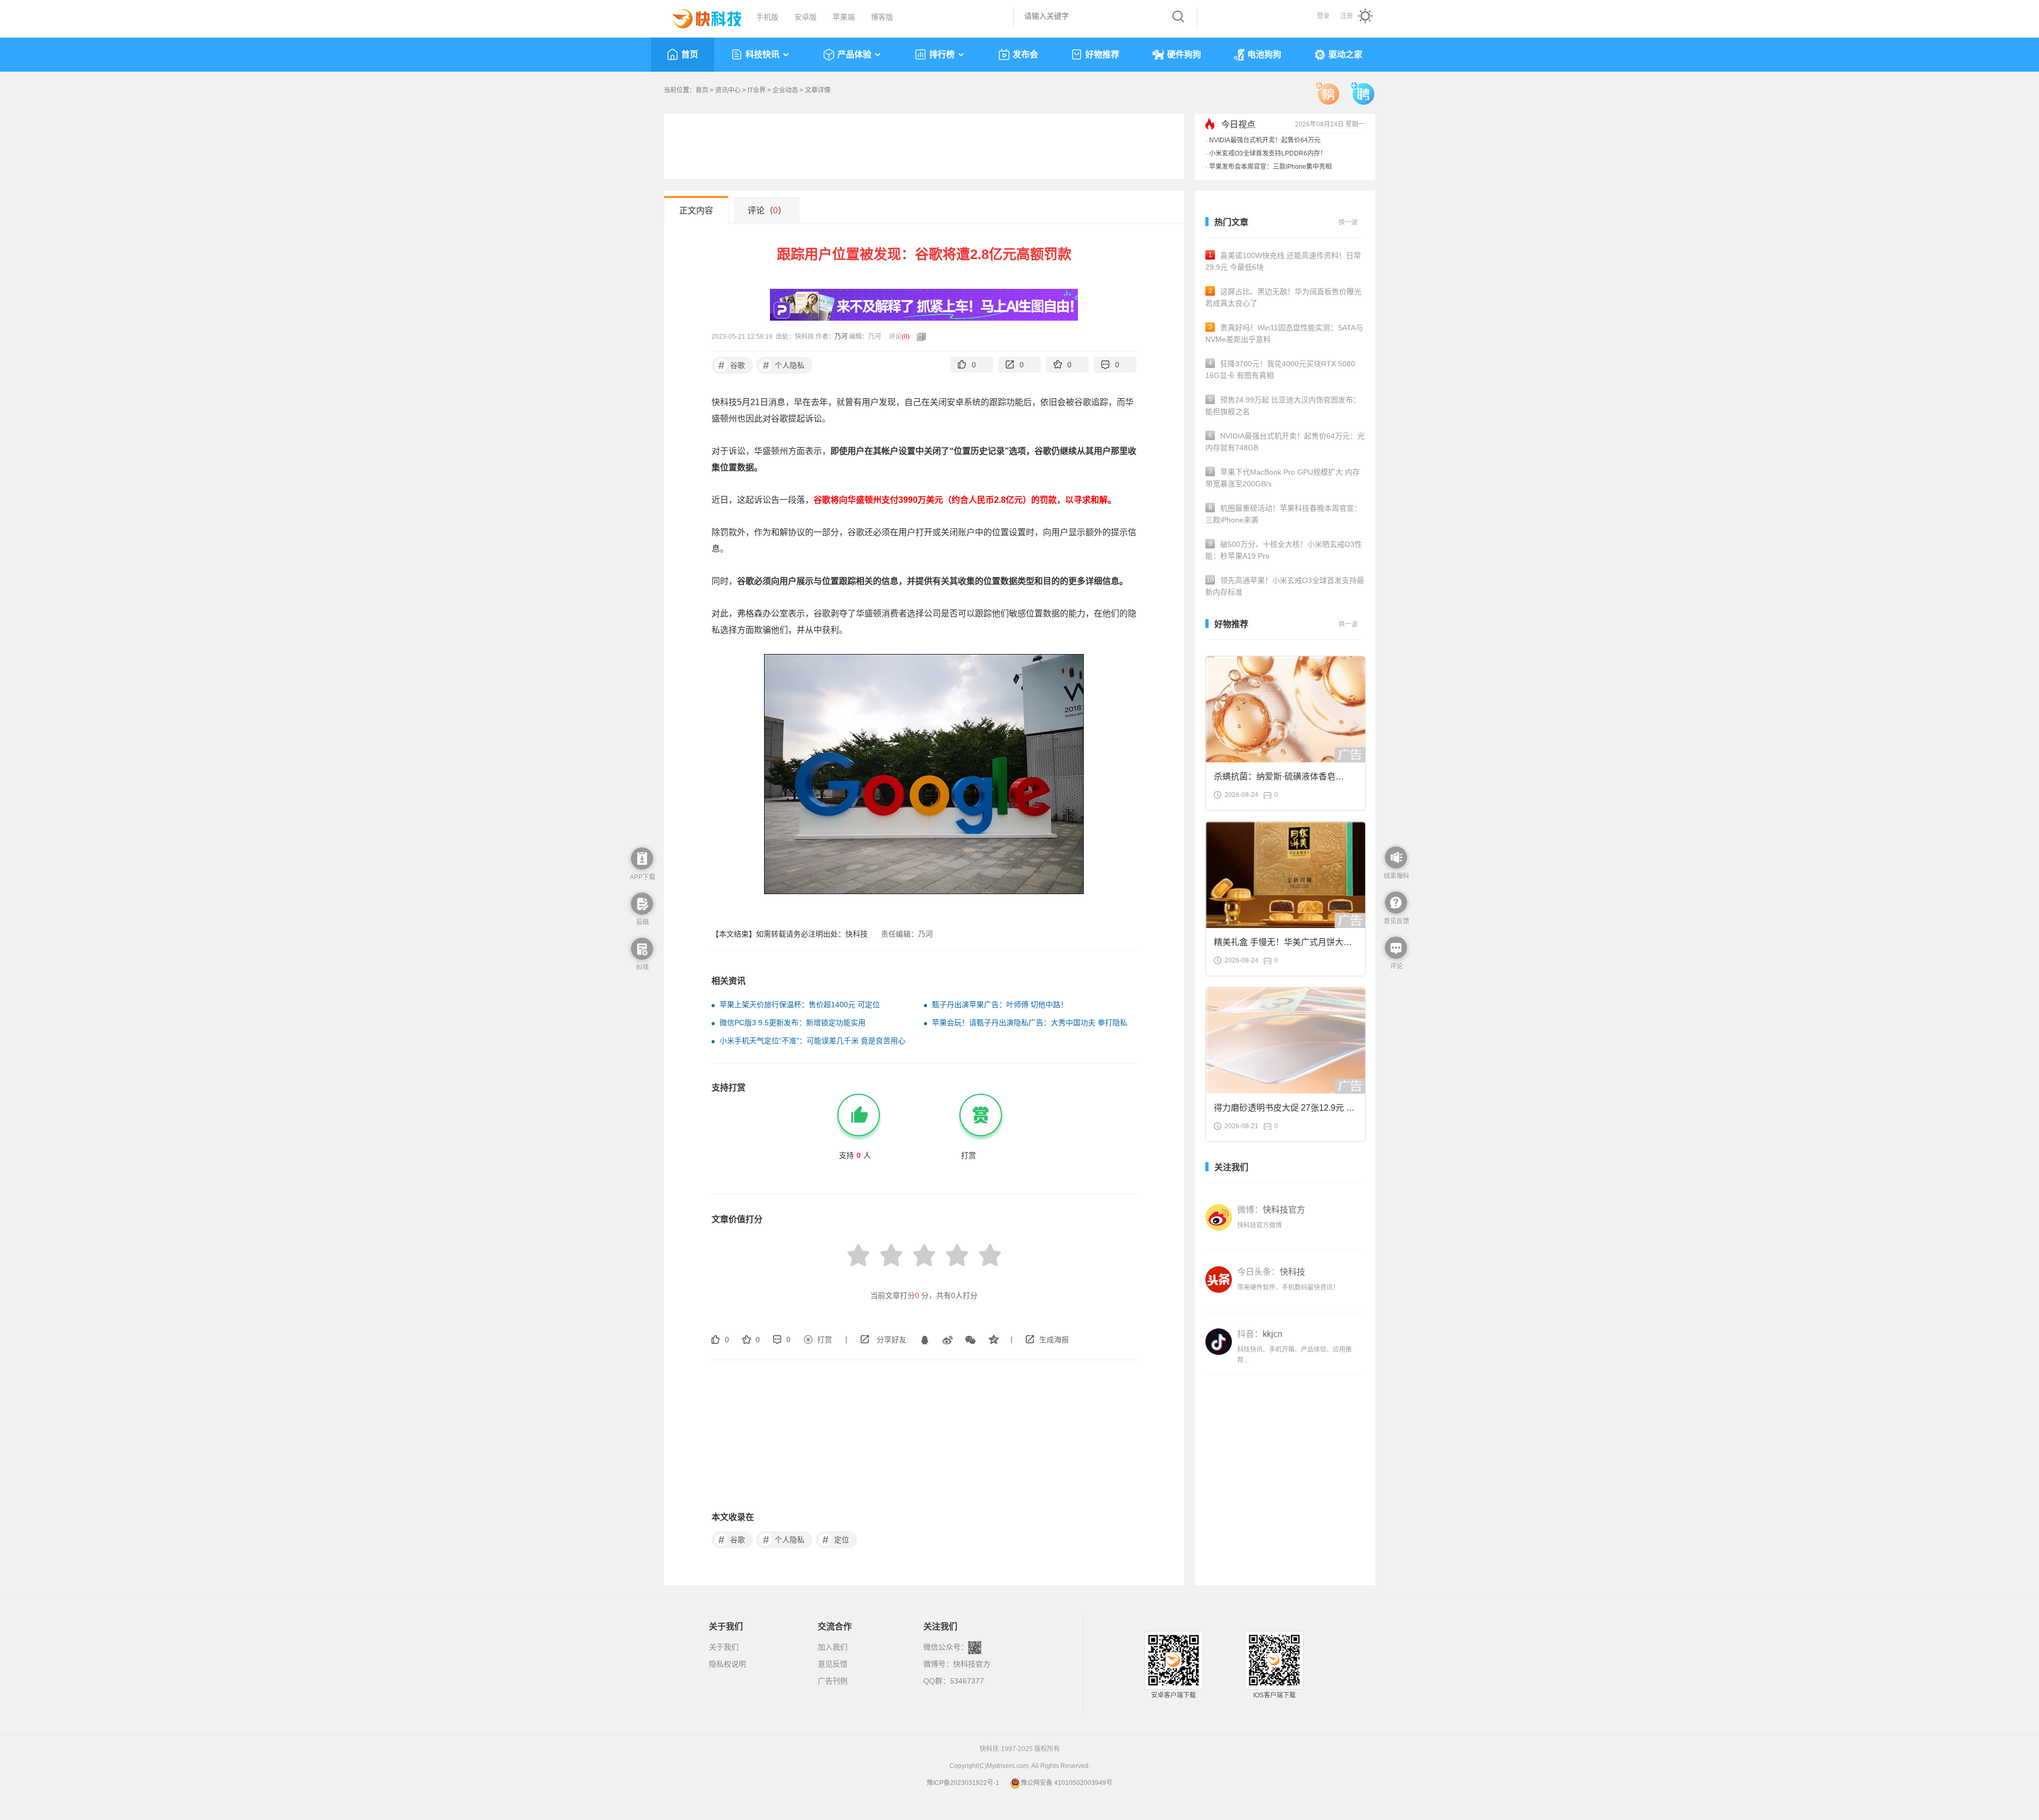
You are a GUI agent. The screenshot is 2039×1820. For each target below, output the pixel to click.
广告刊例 (833, 1681)
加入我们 (833, 1647)
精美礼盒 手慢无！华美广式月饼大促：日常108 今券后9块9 (1279, 945)
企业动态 (785, 90)
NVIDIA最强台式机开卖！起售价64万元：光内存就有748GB (1285, 442)
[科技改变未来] (699, 16)
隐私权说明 (727, 1664)
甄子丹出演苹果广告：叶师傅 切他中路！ (1000, 1005)
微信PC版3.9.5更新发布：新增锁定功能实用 (793, 1023)
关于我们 (724, 1647)
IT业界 (757, 90)
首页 (690, 54)
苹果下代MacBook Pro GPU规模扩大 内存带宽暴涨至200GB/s (1283, 478)
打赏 (825, 1340)
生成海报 (1054, 1340)
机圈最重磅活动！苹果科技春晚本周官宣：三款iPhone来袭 (1283, 514)
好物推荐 (1102, 54)
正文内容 (696, 211)
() (906, 337)
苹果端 (844, 17)
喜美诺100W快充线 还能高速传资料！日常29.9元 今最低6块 (1283, 261)
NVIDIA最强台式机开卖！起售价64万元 (1265, 140)
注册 (1347, 16)
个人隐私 (784, 365)
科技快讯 (763, 54)
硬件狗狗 (1184, 54)
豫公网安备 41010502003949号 (1066, 1783)
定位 (836, 1540)
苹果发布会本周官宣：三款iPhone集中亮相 (1270, 167)
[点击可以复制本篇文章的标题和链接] (919, 337)
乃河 (841, 337)
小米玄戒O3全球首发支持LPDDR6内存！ (1268, 153)
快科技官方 (972, 1664)
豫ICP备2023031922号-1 (963, 1783)
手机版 (767, 17)
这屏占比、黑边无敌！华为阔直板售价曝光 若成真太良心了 (1283, 297)
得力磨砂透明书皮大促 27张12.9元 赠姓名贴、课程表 (1284, 1111)
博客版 (882, 17)
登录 (1323, 16)
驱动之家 (1346, 54)
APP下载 (642, 877)
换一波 (1348, 222)
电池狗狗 (1264, 54)
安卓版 (806, 17)
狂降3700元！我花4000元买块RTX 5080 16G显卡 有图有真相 (1280, 370)
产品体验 (854, 54)
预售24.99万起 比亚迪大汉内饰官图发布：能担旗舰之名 (1283, 406)
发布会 (1025, 54)
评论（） (767, 211)
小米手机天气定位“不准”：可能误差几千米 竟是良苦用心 (812, 1041)
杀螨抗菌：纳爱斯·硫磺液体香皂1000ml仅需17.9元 (1275, 780)
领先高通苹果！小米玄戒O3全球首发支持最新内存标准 (1285, 586)
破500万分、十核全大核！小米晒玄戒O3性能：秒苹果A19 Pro (1284, 550)
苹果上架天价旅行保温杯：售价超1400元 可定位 (800, 1005)
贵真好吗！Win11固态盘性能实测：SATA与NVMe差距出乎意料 (1284, 333)
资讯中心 (728, 90)
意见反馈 (833, 1664)
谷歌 (732, 365)
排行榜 (942, 54)
